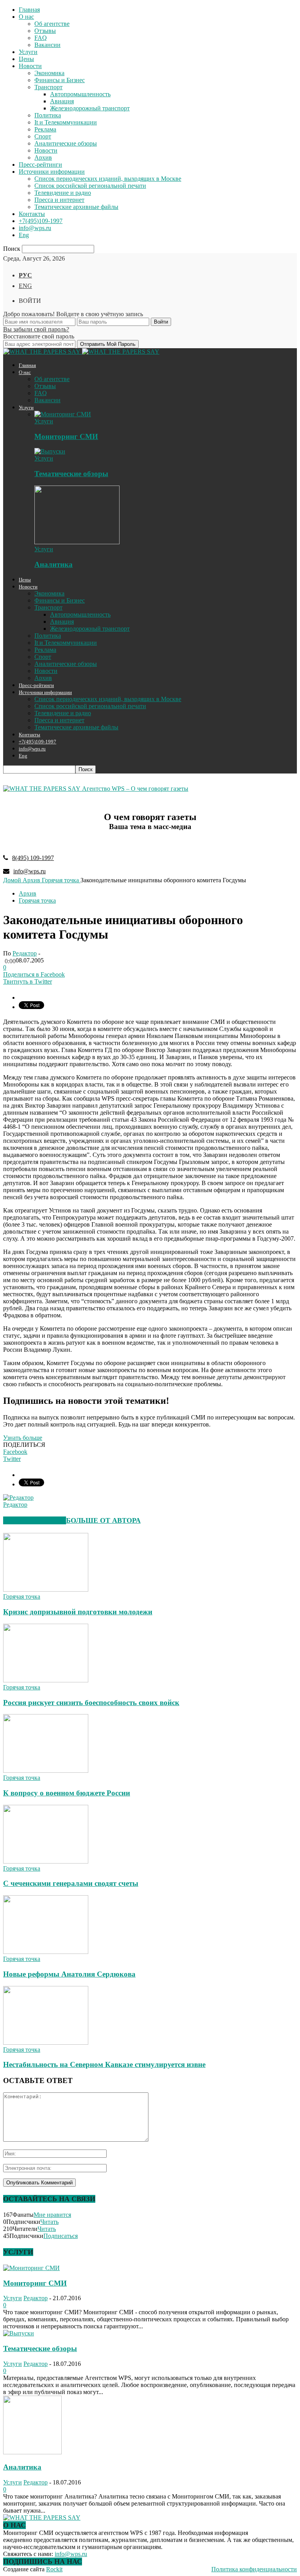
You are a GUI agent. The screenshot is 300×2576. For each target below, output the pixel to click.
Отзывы (45, 31)
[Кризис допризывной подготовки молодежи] (46, 1589)
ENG (25, 286)
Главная (29, 10)
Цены (26, 59)
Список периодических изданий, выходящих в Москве (108, 179)
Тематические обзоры (71, 474)
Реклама (45, 129)
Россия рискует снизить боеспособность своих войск (91, 1703)
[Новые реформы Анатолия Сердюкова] (46, 1952)
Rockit (54, 2569)
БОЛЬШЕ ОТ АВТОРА (103, 1520)
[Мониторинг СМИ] (63, 414)
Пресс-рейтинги (40, 165)
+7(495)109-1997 (41, 221)
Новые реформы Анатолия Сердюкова (69, 1974)
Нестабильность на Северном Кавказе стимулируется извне (104, 2064)
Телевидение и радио (63, 193)
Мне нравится (52, 2215)
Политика (48, 115)
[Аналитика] (77, 542)
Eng (24, 235)
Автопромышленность (80, 94)
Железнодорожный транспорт (90, 108)
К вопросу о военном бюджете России (67, 1793)
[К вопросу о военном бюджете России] (46, 1771)
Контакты (32, 214)
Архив (43, 157)
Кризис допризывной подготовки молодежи (78, 1612)
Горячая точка (37, 900)
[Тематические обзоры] (50, 451)
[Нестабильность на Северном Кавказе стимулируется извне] (46, 2043)
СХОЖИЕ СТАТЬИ (35, 1520)
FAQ (41, 38)
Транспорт (48, 87)
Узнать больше (23, 1438)
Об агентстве (52, 24)
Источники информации (52, 172)
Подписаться (61, 2236)
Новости (30, 66)
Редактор (25, 953)
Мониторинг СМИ (66, 436)
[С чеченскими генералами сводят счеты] (46, 1861)
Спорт (43, 136)
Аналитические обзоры (66, 143)
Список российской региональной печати (90, 186)
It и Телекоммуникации (66, 122)
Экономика (49, 73)
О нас (26, 17)
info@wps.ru (35, 228)
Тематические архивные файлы (76, 207)
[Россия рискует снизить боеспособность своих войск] (46, 1680)
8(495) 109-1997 (33, 858)
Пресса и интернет (59, 200)
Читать (49, 2222)
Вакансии (47, 45)
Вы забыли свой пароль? (36, 329)
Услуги (28, 52)
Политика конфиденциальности (254, 2569)
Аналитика (54, 564)
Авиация (62, 101)
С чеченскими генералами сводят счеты (71, 1883)
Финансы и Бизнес (60, 80)
